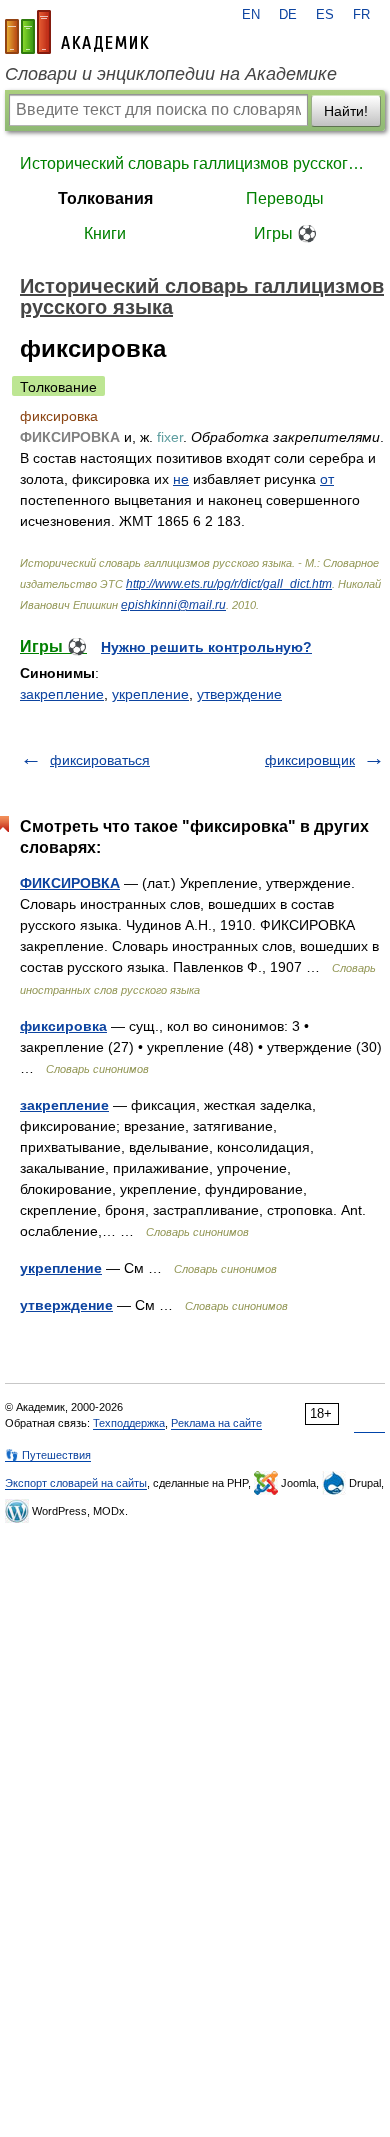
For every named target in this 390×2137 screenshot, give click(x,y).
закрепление (62, 694)
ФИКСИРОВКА (70, 883)
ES (325, 15)
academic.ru (77, 32)
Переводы (285, 198)
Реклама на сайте (216, 1423)
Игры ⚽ (285, 233)
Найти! (346, 111)
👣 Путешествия (48, 1455)
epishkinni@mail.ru (173, 605)
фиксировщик (310, 760)
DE (288, 15)
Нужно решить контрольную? (206, 647)
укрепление (150, 694)
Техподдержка (129, 1423)
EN (251, 15)
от (327, 479)
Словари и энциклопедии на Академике (171, 74)
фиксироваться (100, 760)
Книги (105, 233)
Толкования (105, 198)
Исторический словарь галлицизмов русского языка (195, 163)
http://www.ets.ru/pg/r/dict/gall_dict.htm (229, 584)
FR (361, 15)
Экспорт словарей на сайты (76, 1483)
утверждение (239, 694)
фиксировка (63, 1026)
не (181, 479)
